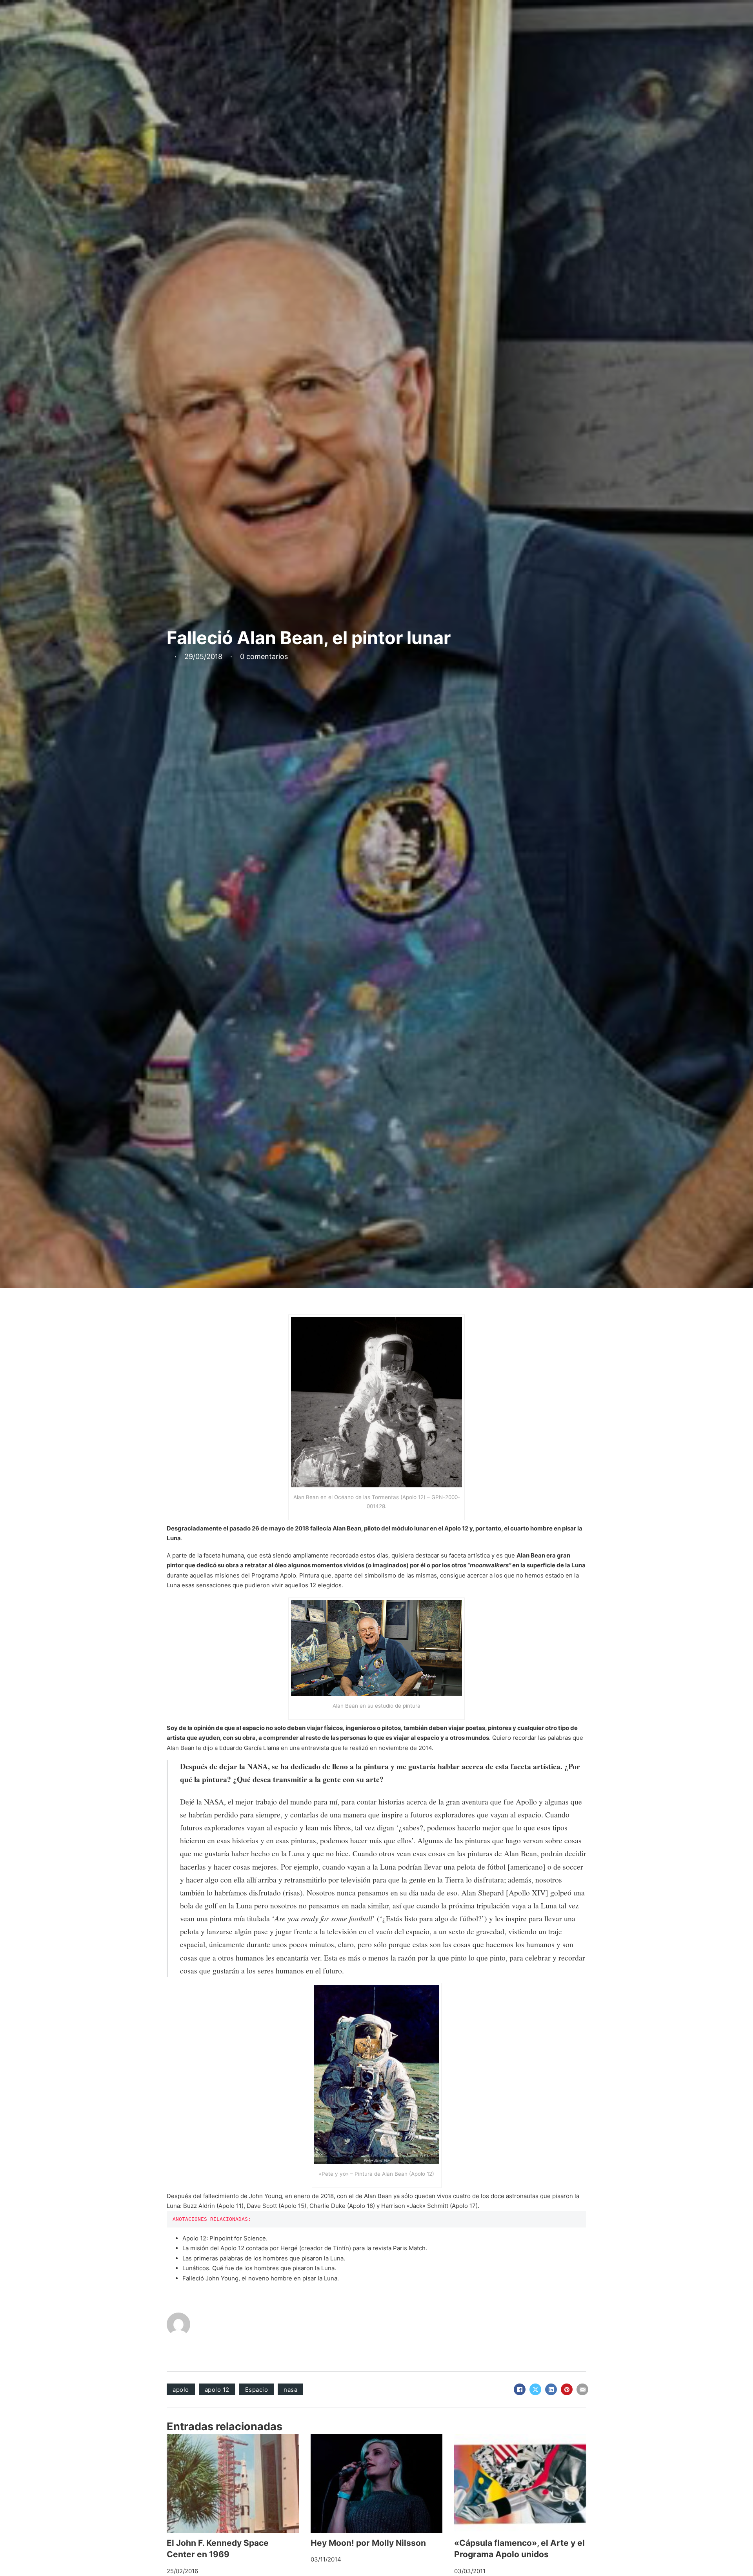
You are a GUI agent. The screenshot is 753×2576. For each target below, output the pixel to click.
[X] (535, 2389)
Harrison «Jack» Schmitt (415, 2206)
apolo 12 (217, 2390)
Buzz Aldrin (199, 2206)
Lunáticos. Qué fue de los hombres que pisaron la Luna (258, 2268)
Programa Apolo (274, 1575)
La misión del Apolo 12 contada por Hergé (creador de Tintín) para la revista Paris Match (304, 2248)
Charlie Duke (327, 2206)
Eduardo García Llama (249, 1748)
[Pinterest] (567, 2389)
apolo (181, 2390)
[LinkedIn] (551, 2389)
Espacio (257, 2390)
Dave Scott (262, 2206)
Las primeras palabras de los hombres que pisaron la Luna (263, 2258)
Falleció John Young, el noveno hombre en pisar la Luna (260, 2278)
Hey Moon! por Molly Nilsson (368, 2543)
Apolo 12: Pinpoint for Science (224, 2238)
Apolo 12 (456, 1528)
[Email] (582, 2389)
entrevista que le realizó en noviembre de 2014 (366, 1748)
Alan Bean (347, 1528)
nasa (290, 2390)
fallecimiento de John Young (243, 2196)
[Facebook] (520, 2389)
